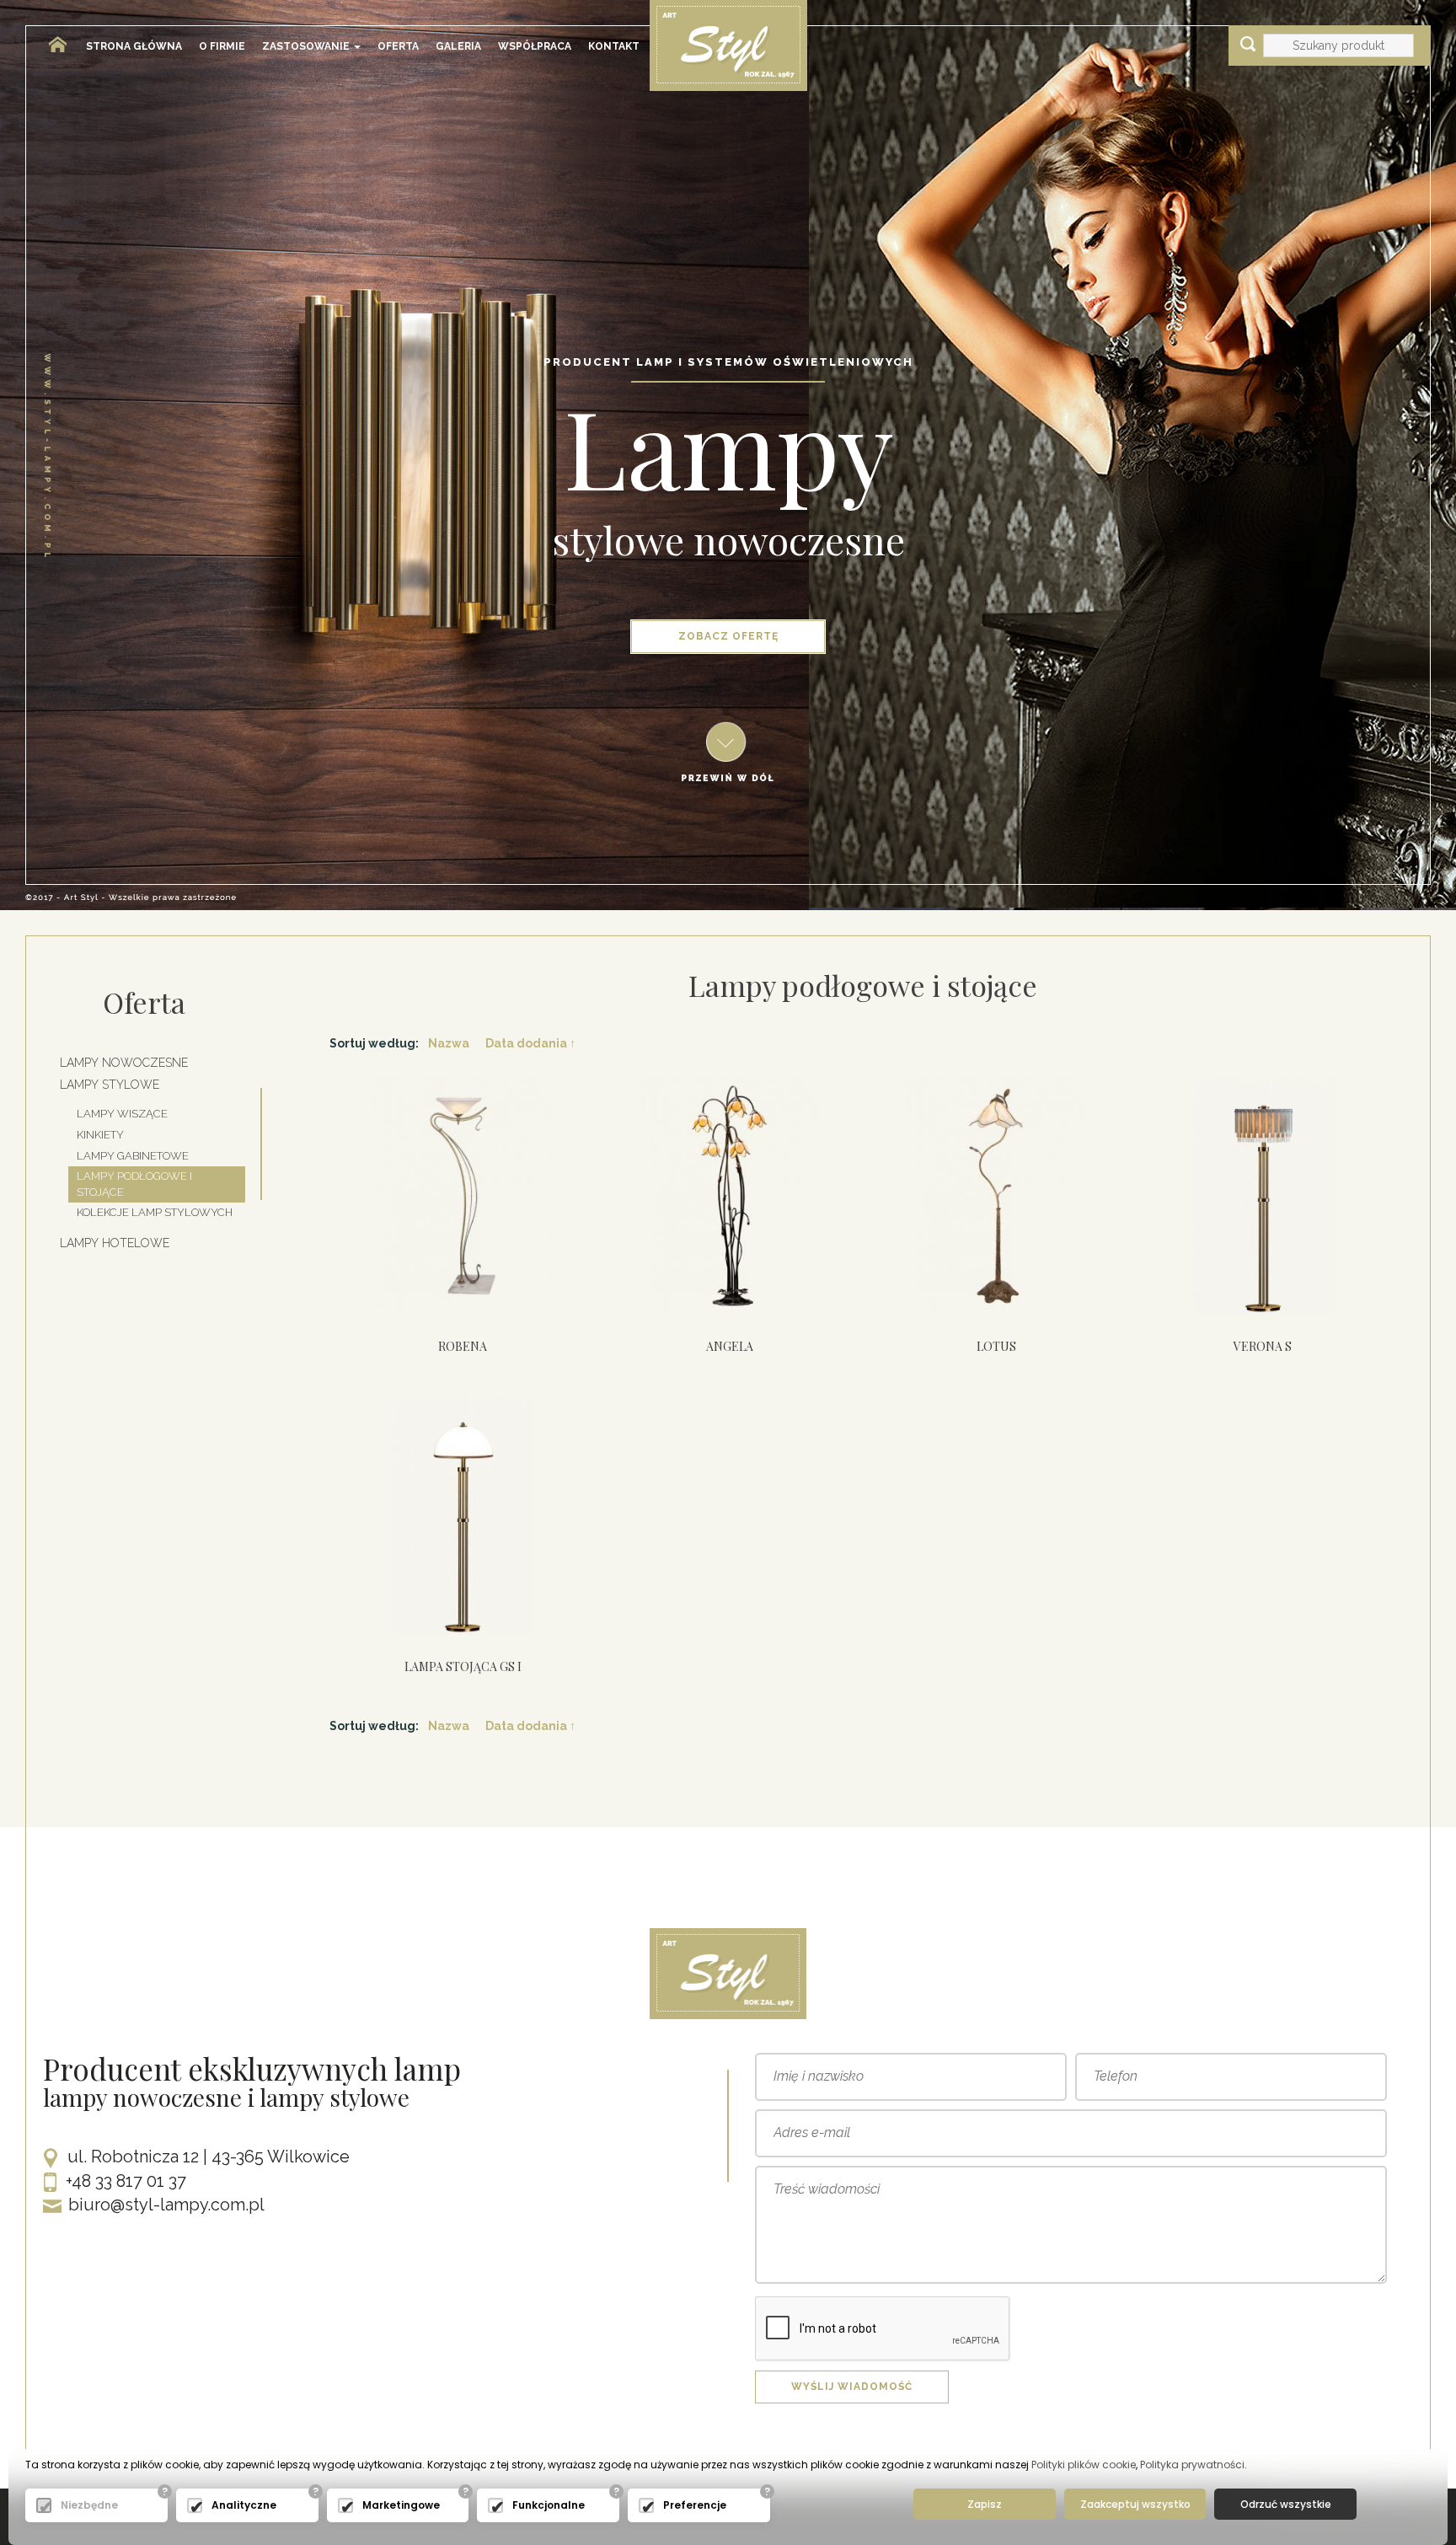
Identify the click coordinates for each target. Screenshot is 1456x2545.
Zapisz (985, 2504)
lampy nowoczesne (124, 1063)
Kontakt (614, 46)
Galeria (458, 46)
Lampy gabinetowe (133, 1156)
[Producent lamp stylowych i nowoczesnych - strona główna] (51, 38)
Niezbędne (89, 2505)
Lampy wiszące (122, 1114)
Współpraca (535, 46)
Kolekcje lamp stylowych (155, 1212)
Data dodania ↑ (530, 1043)
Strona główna (134, 46)
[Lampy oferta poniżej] (728, 751)
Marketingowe (401, 2505)
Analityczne (244, 2505)
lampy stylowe (110, 1085)
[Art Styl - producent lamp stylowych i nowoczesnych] (728, 1973)
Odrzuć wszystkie (1286, 2504)
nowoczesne (799, 539)
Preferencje (695, 2505)
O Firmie (222, 46)
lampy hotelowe (115, 1243)
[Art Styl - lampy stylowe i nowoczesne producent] (728, 45)
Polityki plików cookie (1084, 2465)
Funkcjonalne (549, 2505)
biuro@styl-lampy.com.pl (166, 2205)
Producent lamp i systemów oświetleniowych (728, 362)
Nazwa (449, 1043)
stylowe (618, 539)
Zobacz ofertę (728, 636)
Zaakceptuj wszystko (1135, 2504)
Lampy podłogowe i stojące (134, 1184)
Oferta (398, 46)
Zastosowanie (307, 46)
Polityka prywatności (1192, 2465)
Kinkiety (100, 1135)
